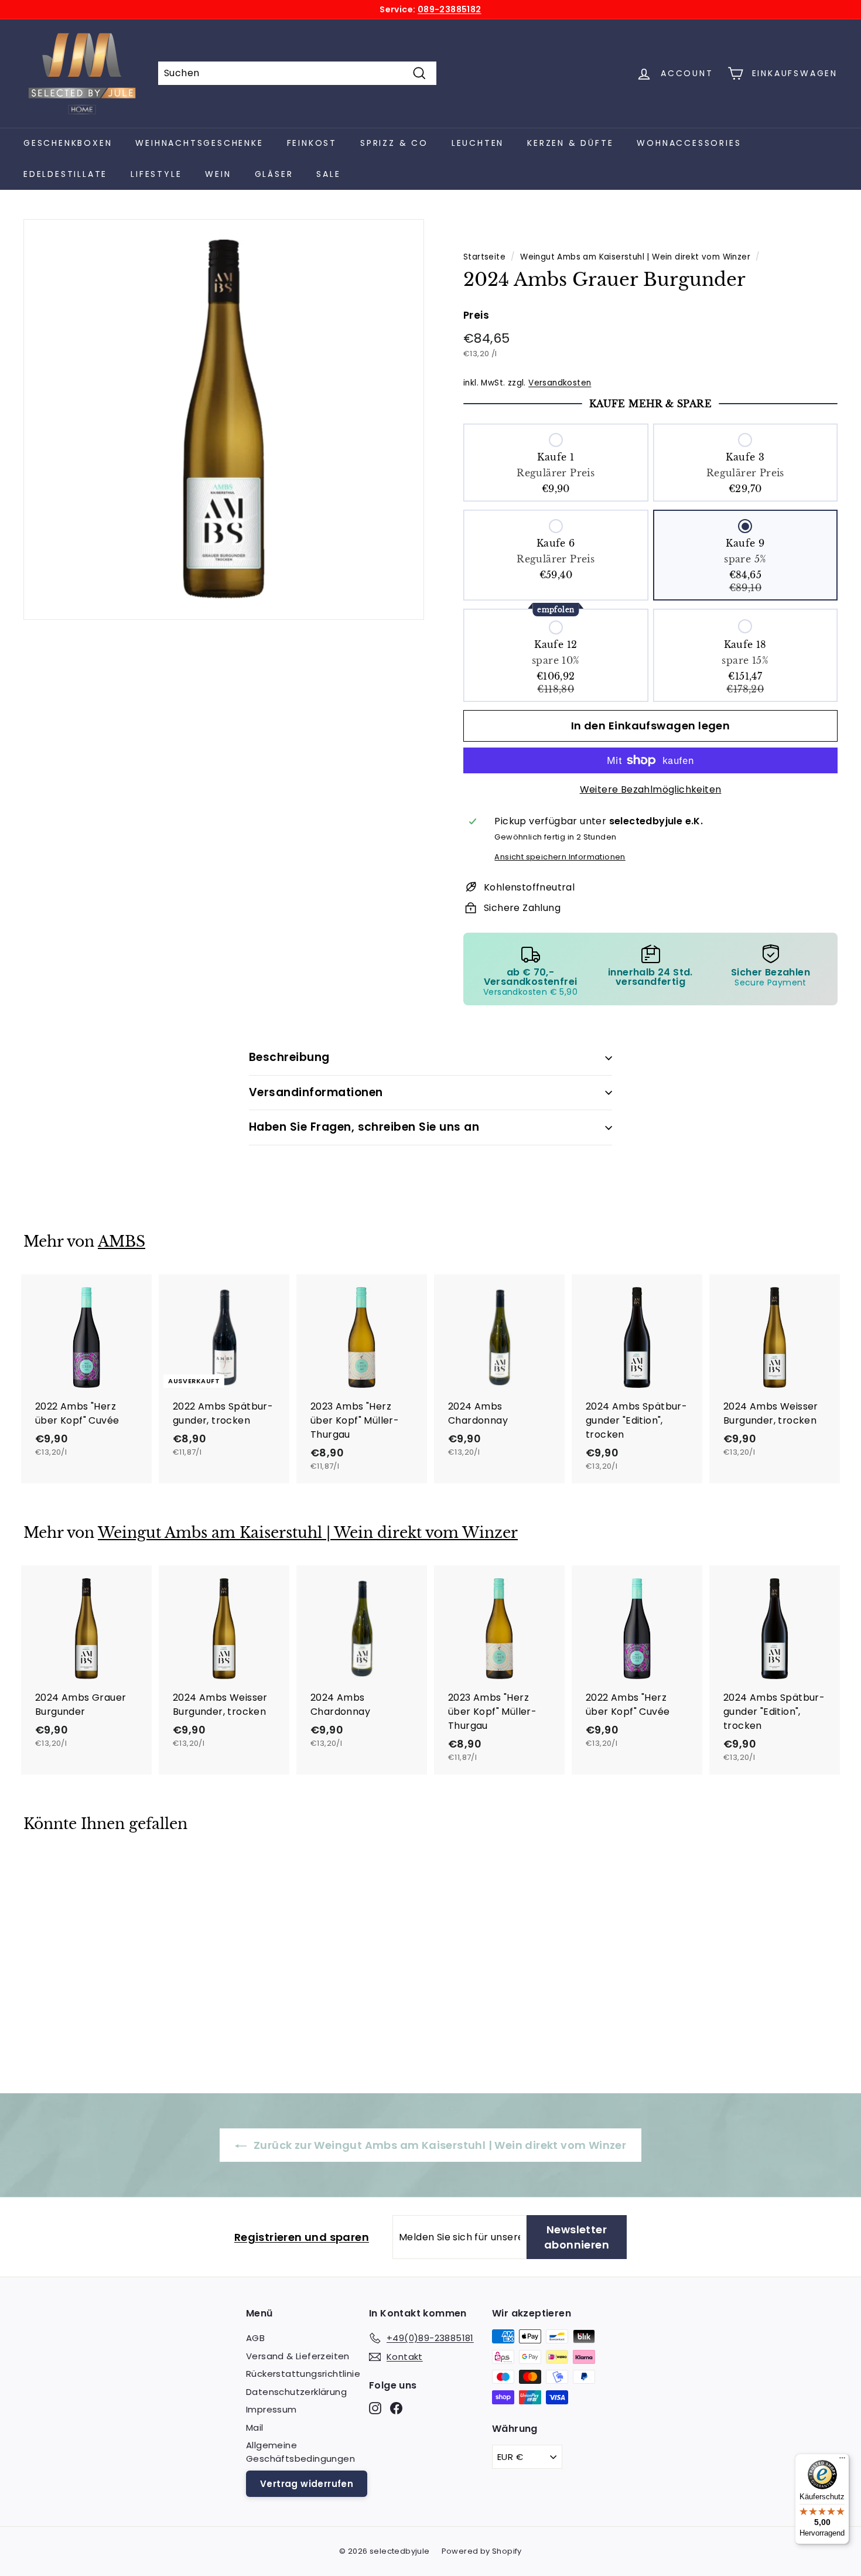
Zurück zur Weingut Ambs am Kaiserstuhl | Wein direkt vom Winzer (439, 2145)
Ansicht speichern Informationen (560, 857)
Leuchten (478, 143)
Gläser (274, 174)
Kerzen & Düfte (570, 143)
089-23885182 (450, 9)
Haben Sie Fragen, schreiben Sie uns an (364, 1127)
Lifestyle (156, 174)
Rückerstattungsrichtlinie (303, 2374)
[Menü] (842, 2461)
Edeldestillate (65, 174)
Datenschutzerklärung (296, 2392)
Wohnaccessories (689, 143)
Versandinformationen (316, 1092)
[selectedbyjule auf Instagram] (375, 2408)
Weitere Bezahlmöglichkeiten (651, 789)
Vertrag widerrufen (307, 2484)
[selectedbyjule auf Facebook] (396, 2408)
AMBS (122, 1242)
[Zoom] (224, 419)
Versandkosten (560, 383)
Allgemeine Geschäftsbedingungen (300, 2452)
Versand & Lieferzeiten (298, 2356)
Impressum (271, 2409)
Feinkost (312, 143)
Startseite (484, 257)
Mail (255, 2427)
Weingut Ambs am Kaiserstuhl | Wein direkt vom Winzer (635, 257)
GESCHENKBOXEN (68, 143)
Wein (218, 174)
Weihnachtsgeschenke (199, 143)
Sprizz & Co (394, 143)
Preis (476, 315)
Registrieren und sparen (302, 2237)
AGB (255, 2338)
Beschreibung (289, 1057)
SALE (328, 174)
